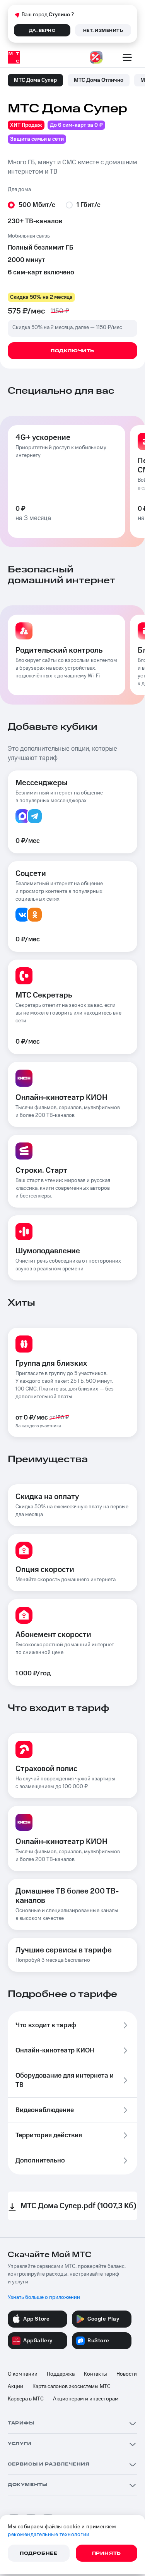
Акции (15, 2386)
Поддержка (61, 2374)
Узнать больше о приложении (44, 2297)
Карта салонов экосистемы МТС (72, 2386)
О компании (23, 2374)
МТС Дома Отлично (99, 80)
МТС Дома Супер (35, 80)
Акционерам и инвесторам (86, 2399)
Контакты (96, 2374)
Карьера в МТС (26, 2399)
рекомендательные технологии (49, 2535)
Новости (127, 2374)
